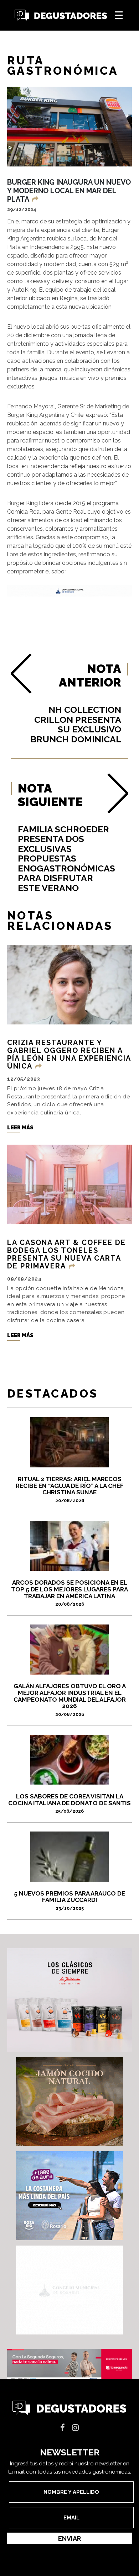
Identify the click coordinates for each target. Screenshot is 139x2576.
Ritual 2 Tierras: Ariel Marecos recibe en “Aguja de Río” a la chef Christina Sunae (70, 1489)
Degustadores (61, 15)
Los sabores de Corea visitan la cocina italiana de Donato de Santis (69, 1803)
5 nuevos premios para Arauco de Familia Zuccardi (69, 1900)
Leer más (20, 1128)
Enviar (69, 2538)
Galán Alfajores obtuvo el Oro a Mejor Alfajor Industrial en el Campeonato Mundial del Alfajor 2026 (70, 1700)
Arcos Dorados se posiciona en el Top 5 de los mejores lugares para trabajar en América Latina (69, 1593)
